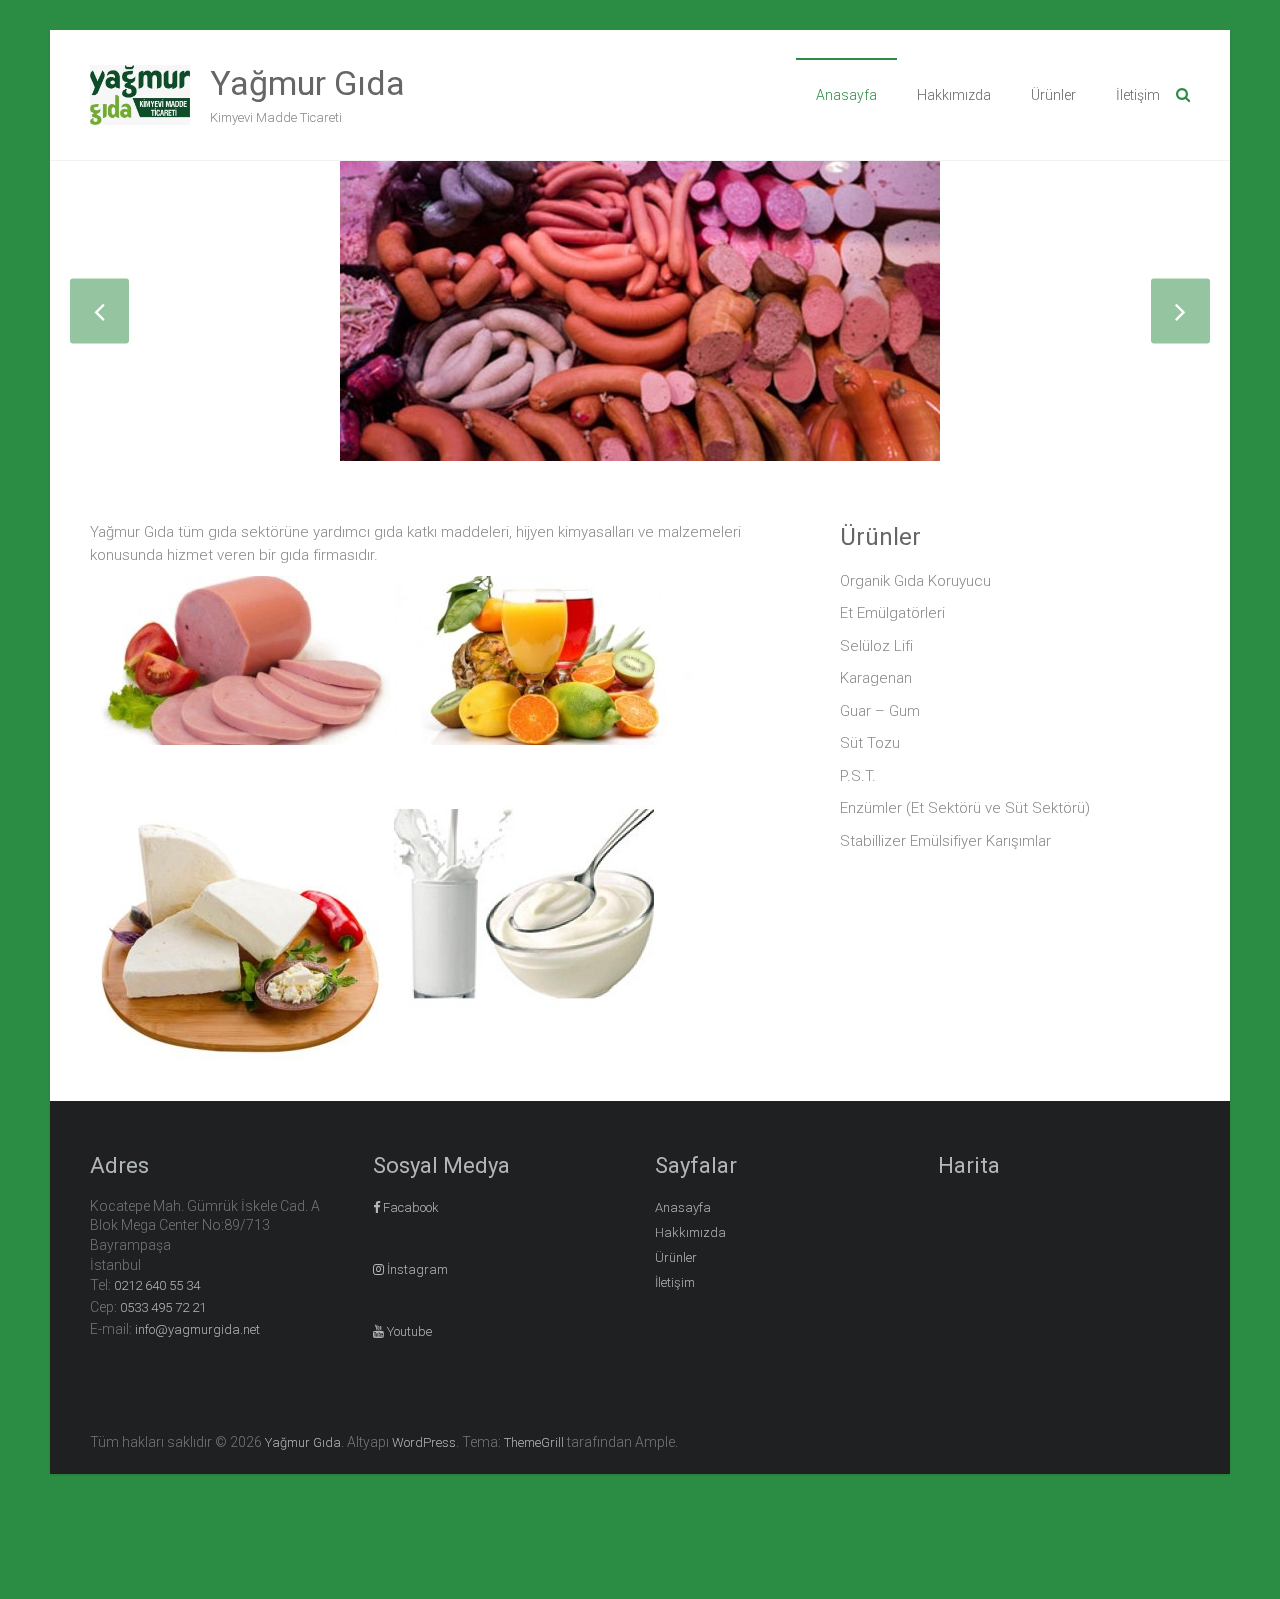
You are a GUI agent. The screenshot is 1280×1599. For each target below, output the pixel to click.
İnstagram (416, 1269)
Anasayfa (846, 95)
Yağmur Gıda (307, 83)
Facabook (409, 1207)
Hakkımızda (954, 95)
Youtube (408, 1331)
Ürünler (1053, 95)
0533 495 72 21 (163, 1307)
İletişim (1138, 95)
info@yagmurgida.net (197, 1329)
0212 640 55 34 (157, 1285)
